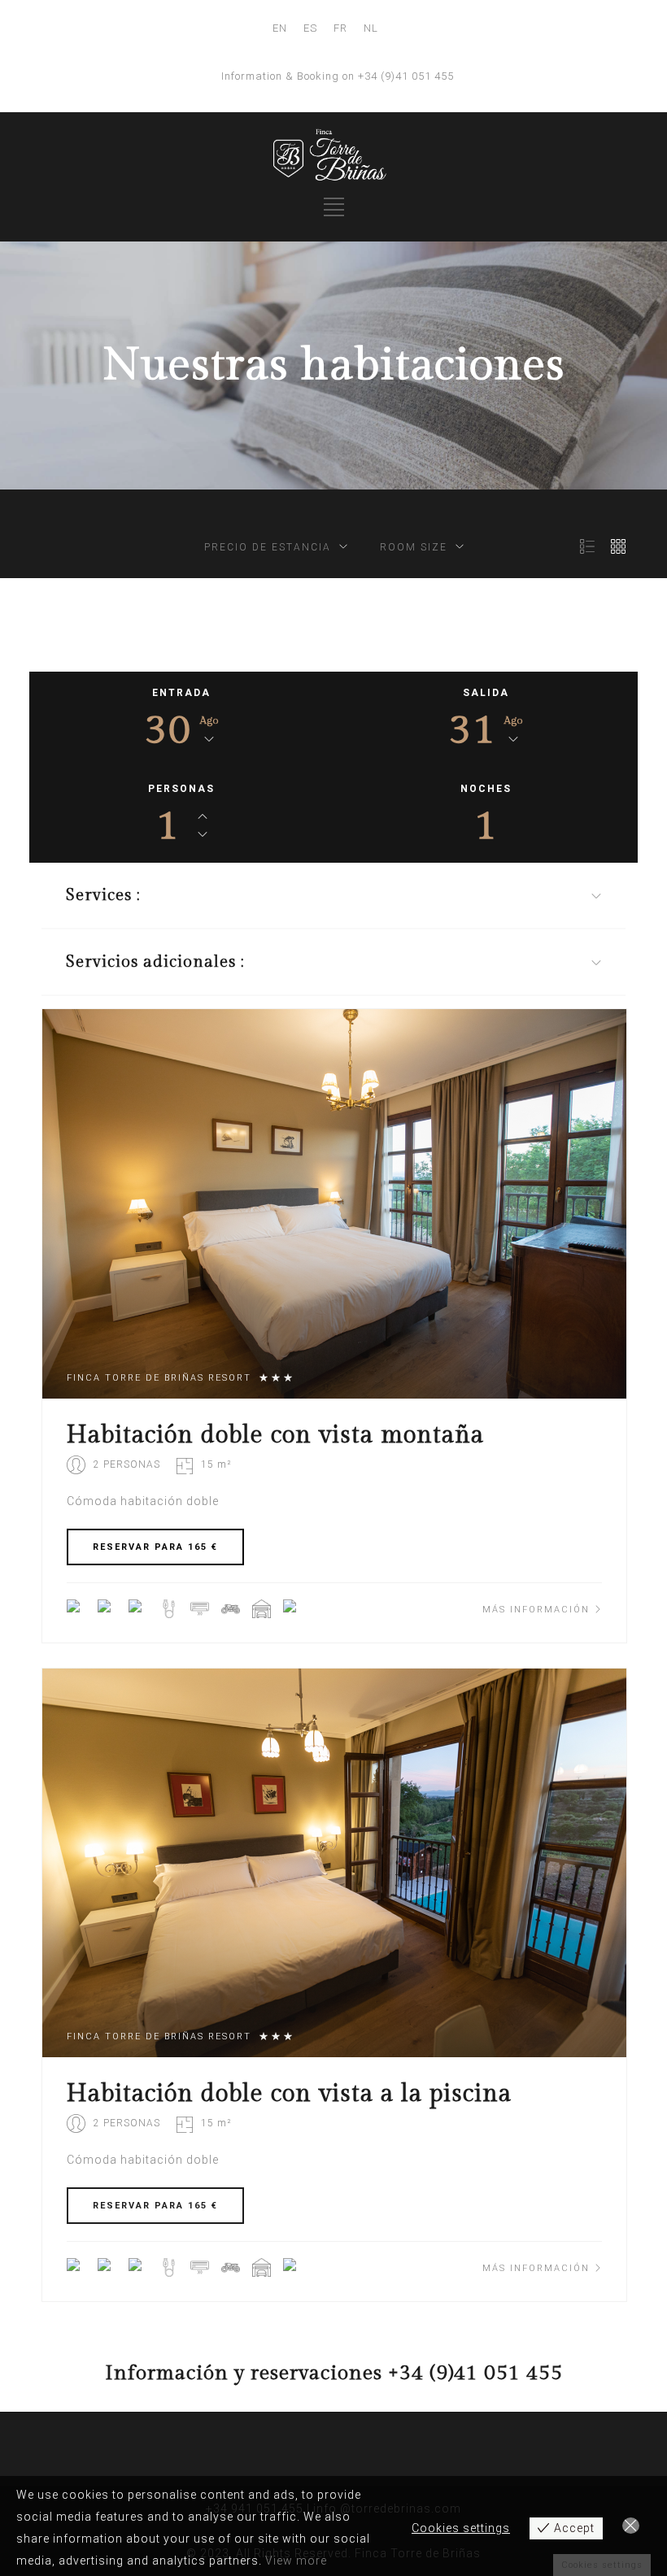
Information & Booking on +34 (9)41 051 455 (338, 76)
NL (371, 28)
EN (280, 28)
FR (340, 28)
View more (296, 2561)
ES (310, 28)
